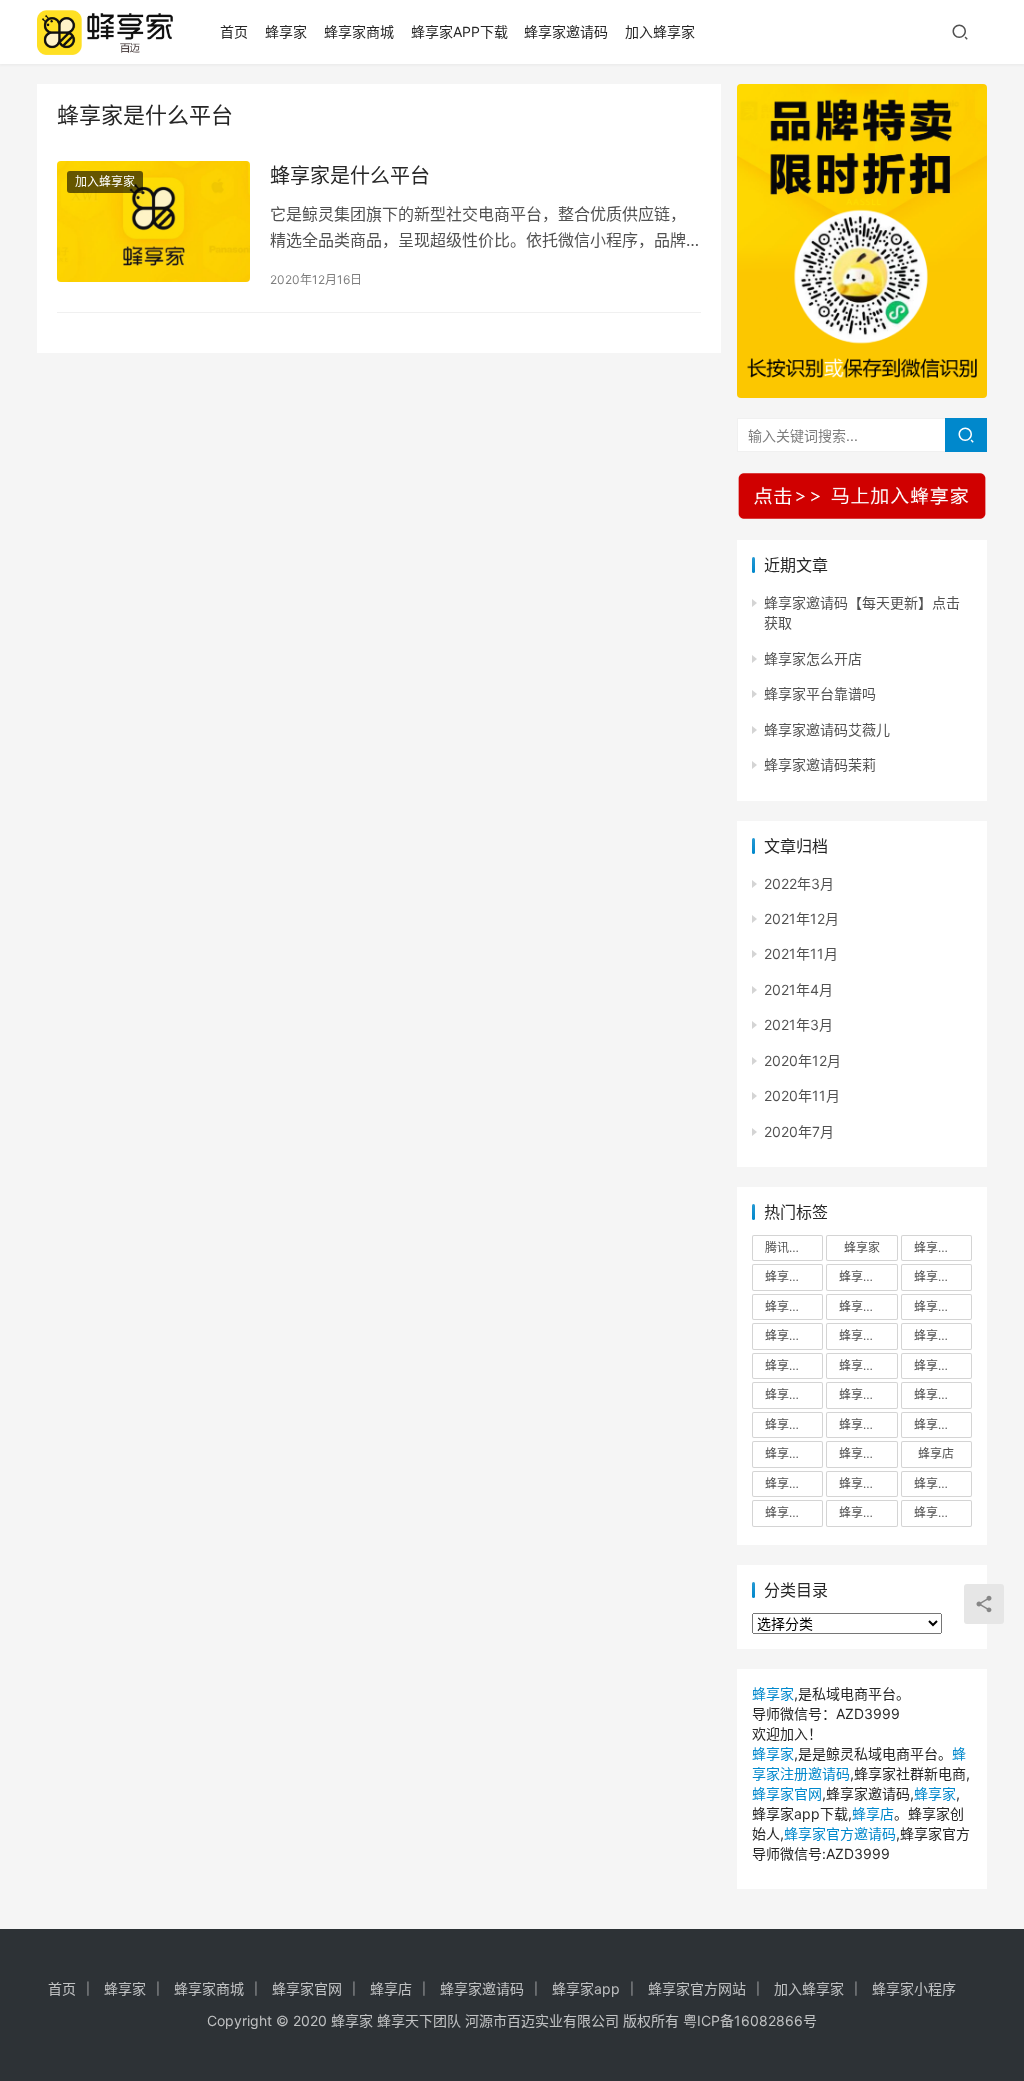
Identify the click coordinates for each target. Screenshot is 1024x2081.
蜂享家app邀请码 (868, 1306)
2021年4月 (798, 989)
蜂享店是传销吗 (943, 1512)
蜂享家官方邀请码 (868, 1365)
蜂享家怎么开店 (813, 658)
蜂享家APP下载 (459, 31)
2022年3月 (799, 883)
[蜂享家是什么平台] (153, 221)
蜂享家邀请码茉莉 (820, 764)
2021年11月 (801, 953)
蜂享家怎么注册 (794, 1424)
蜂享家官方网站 (697, 1988)
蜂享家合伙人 (943, 1306)
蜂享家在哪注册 (868, 1335)
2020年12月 (802, 1060)
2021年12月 (801, 918)
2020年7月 (799, 1131)
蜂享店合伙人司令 (868, 1483)
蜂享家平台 (794, 1394)
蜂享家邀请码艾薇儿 (827, 729)
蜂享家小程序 (914, 1988)
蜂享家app (586, 1988)
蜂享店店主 (868, 1512)
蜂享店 (936, 1453)
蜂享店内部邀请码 (794, 1483)
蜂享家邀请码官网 (868, 1453)
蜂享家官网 (943, 1365)
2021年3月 (798, 1024)
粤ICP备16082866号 (750, 2020)
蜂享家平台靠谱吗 (820, 693)
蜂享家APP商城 (943, 1276)
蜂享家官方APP (943, 1335)
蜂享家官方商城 (794, 1365)
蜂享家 (286, 31)
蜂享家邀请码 (566, 31)
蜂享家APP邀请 (794, 1306)
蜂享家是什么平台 (350, 176)
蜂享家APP (943, 1247)
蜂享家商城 (359, 31)
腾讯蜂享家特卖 (794, 1247)
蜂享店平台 (794, 1512)
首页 (234, 31)
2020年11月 (802, 1095)
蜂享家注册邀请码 (943, 1424)
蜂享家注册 (868, 1424)
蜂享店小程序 (943, 1483)
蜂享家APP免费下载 (868, 1276)
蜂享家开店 (868, 1394)
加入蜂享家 (660, 31)
